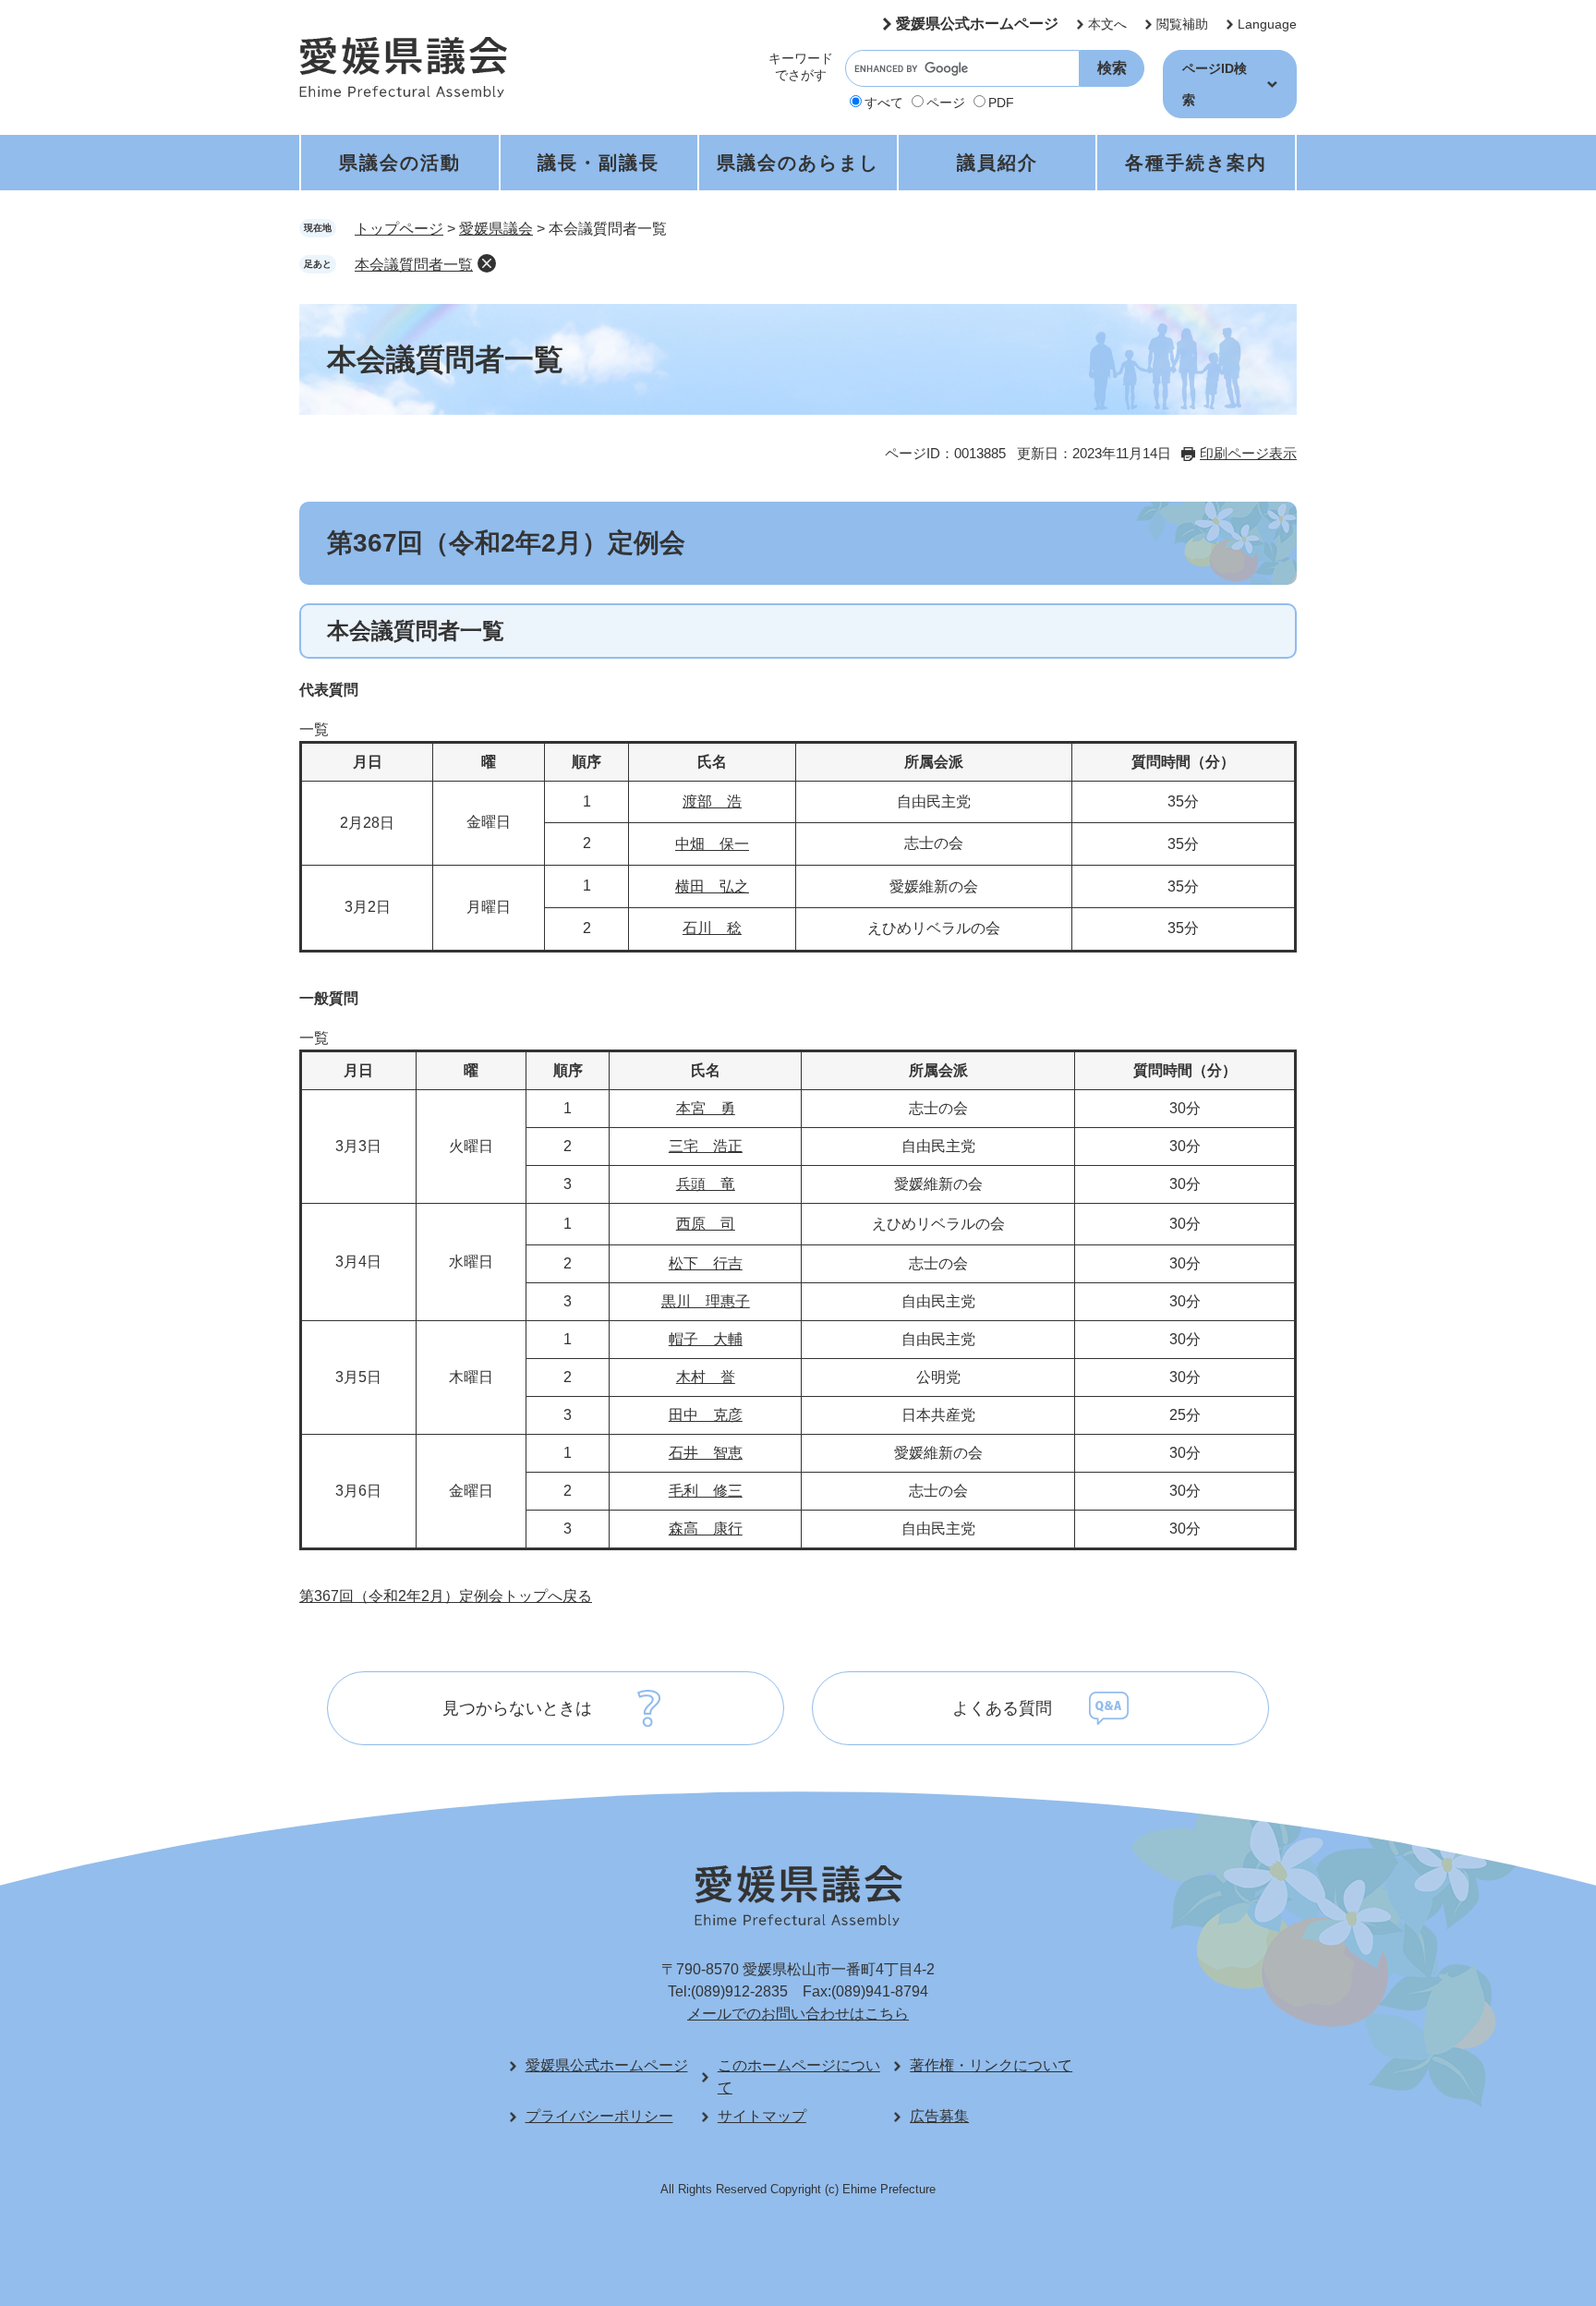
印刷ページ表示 (1248, 453)
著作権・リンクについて (991, 2065)
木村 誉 (706, 1377)
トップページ (399, 229)
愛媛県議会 (496, 229)
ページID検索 (1215, 84)
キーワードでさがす (801, 67)
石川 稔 (712, 928)
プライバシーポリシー (599, 2116)
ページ (946, 103)
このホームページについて (799, 2076)
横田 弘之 (712, 886)
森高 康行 (706, 1529)
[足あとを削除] (487, 263)
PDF (1001, 103)
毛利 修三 (706, 1491)
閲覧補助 (1182, 24)
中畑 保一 (712, 844)
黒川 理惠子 (706, 1301)
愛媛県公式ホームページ (977, 24)
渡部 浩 (712, 801)
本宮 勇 (706, 1108)
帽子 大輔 (706, 1339)
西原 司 (706, 1224)
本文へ (1107, 24)
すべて (884, 103)
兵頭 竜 (706, 1184)
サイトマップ (762, 2116)
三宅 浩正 (706, 1146)
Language (1267, 24)
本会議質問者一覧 (414, 265)
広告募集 (939, 2116)
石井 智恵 (706, 1453)
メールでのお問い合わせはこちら (798, 2014)
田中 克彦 (706, 1415)
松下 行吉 (706, 1263)
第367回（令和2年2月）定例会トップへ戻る (446, 1596)
